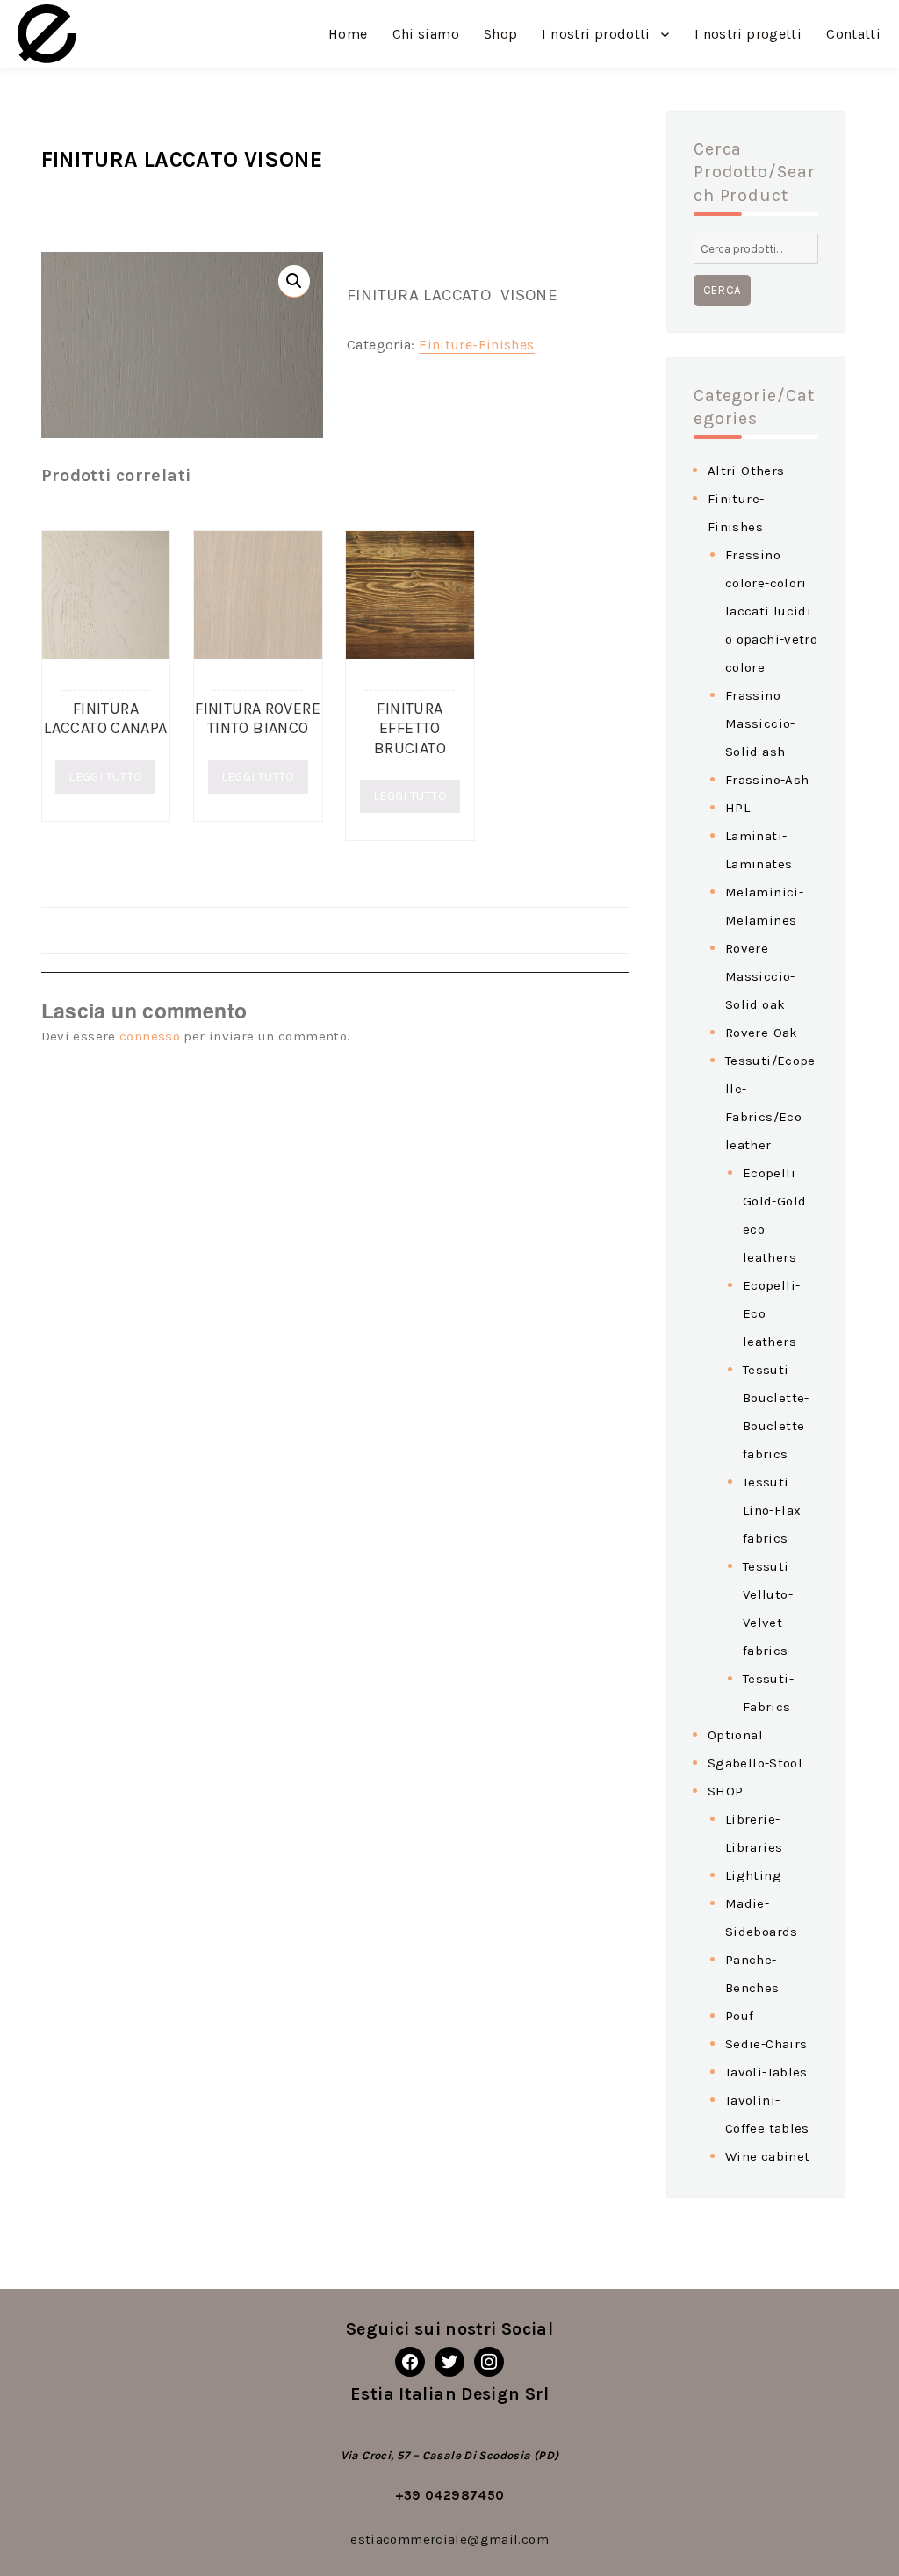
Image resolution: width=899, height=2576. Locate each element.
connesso (150, 1036)
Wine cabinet (768, 2156)
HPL (737, 808)
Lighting (753, 1875)
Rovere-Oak (762, 1033)
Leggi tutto (105, 777)
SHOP (726, 1791)
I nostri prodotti (596, 34)
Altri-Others (746, 471)
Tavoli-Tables (766, 2072)
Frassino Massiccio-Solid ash (760, 723)
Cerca (722, 290)
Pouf (740, 2016)
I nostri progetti (748, 34)
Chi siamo (426, 34)
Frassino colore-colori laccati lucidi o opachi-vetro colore (771, 611)
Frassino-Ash (767, 780)
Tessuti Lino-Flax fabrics (772, 1510)
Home (348, 34)
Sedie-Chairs (766, 2044)
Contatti (853, 34)
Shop (501, 34)
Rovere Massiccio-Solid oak (760, 976)
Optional (735, 1735)
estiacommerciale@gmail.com (449, 2539)
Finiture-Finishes (476, 345)
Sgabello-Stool (755, 1763)
